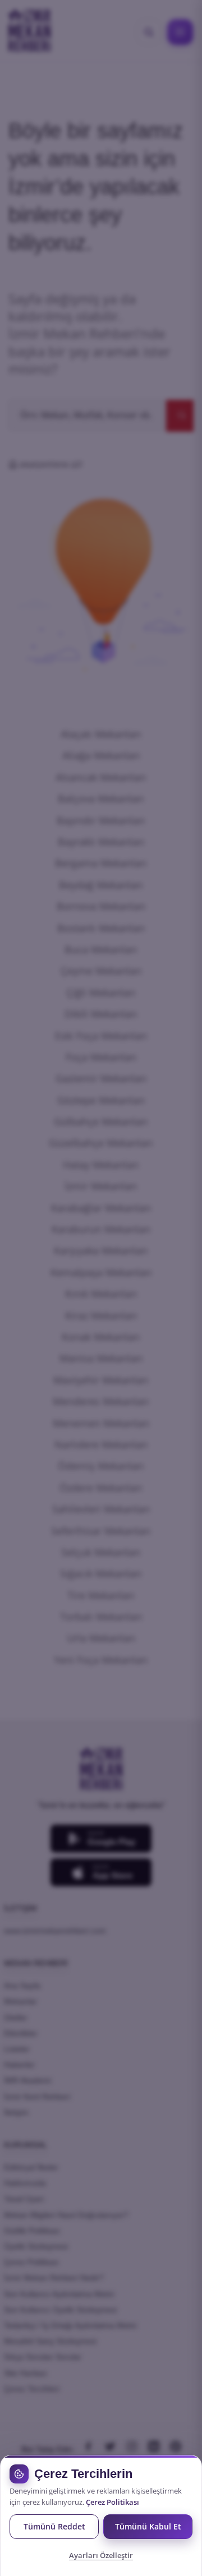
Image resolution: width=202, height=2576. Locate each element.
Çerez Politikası (113, 2502)
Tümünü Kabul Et (148, 2526)
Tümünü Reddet (54, 2526)
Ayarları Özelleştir (101, 2555)
